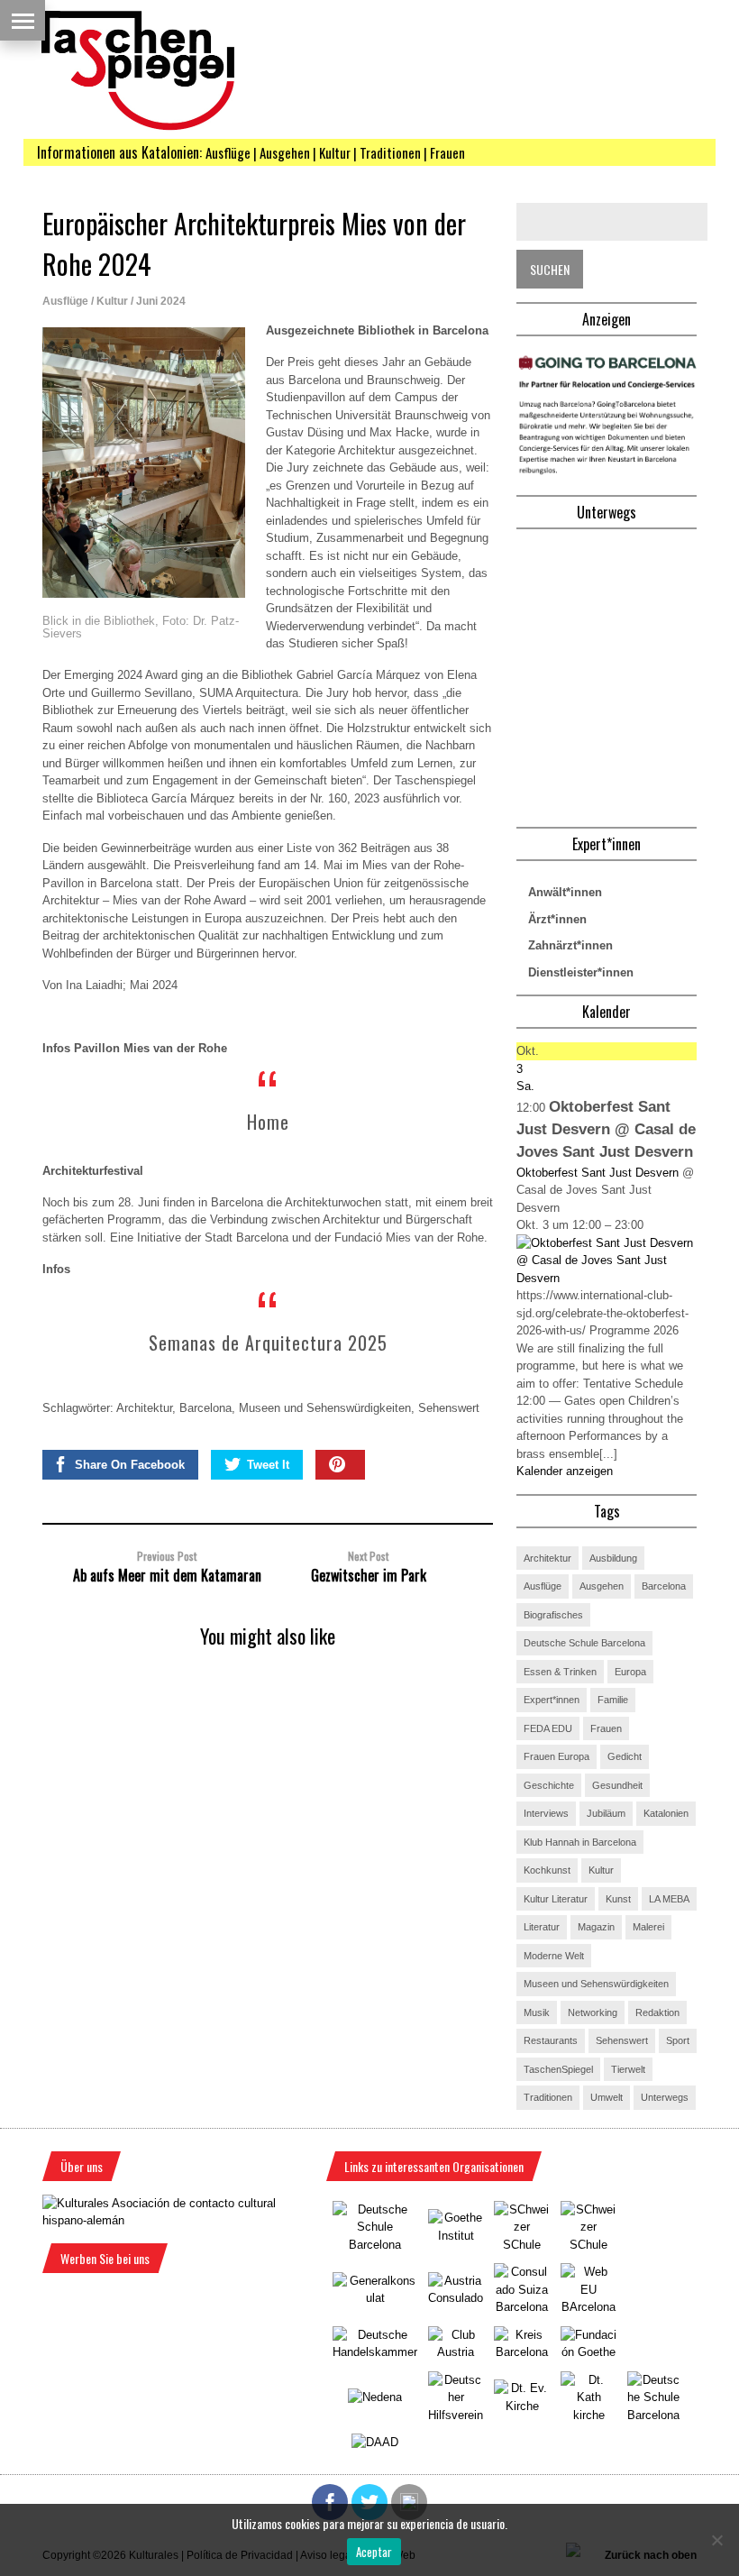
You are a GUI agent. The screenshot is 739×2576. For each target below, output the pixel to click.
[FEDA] (588, 2245)
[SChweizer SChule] (522, 2245)
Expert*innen (552, 1700)
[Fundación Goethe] (588, 2352)
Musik (537, 2012)
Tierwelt (628, 2069)
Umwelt (607, 2097)
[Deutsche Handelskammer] (375, 2352)
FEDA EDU (548, 1728)
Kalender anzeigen (565, 1471)
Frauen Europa (557, 1756)
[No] (716, 2540)
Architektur (144, 1408)
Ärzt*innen (557, 919)
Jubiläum (606, 1813)
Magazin (596, 1927)
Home (268, 1122)
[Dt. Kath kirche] (588, 2415)
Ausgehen (602, 1586)
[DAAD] (375, 2442)
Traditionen (548, 2097)
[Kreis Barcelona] (522, 2352)
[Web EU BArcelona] (588, 2307)
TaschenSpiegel (558, 2069)
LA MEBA (669, 1899)
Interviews (546, 1813)
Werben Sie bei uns (105, 2258)
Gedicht (625, 1756)
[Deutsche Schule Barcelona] (375, 2245)
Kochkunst (547, 1870)
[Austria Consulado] (456, 2298)
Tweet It (268, 1465)
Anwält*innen (565, 892)
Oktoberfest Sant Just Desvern (598, 1173)
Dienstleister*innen (581, 972)
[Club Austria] (456, 2352)
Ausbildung (613, 1558)
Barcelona (205, 1408)
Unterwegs (665, 2097)
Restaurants (551, 2040)
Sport (678, 2040)
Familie (613, 1700)
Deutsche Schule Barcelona (584, 1643)
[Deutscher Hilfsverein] (456, 2415)
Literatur (542, 1927)
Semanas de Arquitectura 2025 (268, 1343)
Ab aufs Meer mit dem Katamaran (167, 1575)
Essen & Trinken (560, 1672)
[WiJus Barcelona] (653, 2415)
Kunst (618, 1899)
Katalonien (666, 1813)
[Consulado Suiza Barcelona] (522, 2307)
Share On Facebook (130, 1465)
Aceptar (374, 2552)
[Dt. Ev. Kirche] (522, 2406)
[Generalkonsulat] (375, 2298)
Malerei (648, 1927)
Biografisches (553, 1615)
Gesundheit (617, 1785)
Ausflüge (65, 301)
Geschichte (549, 1785)
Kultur (112, 301)
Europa (630, 1672)
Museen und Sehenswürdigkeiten (325, 1408)
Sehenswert (449, 1408)
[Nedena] (375, 2397)
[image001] (607, 473)
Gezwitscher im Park (369, 1575)
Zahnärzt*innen (570, 945)
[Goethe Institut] (456, 2236)
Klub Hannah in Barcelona (580, 1842)
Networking (593, 2012)
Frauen (606, 1728)
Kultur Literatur (556, 1899)
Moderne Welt (554, 1956)
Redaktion (657, 2012)
